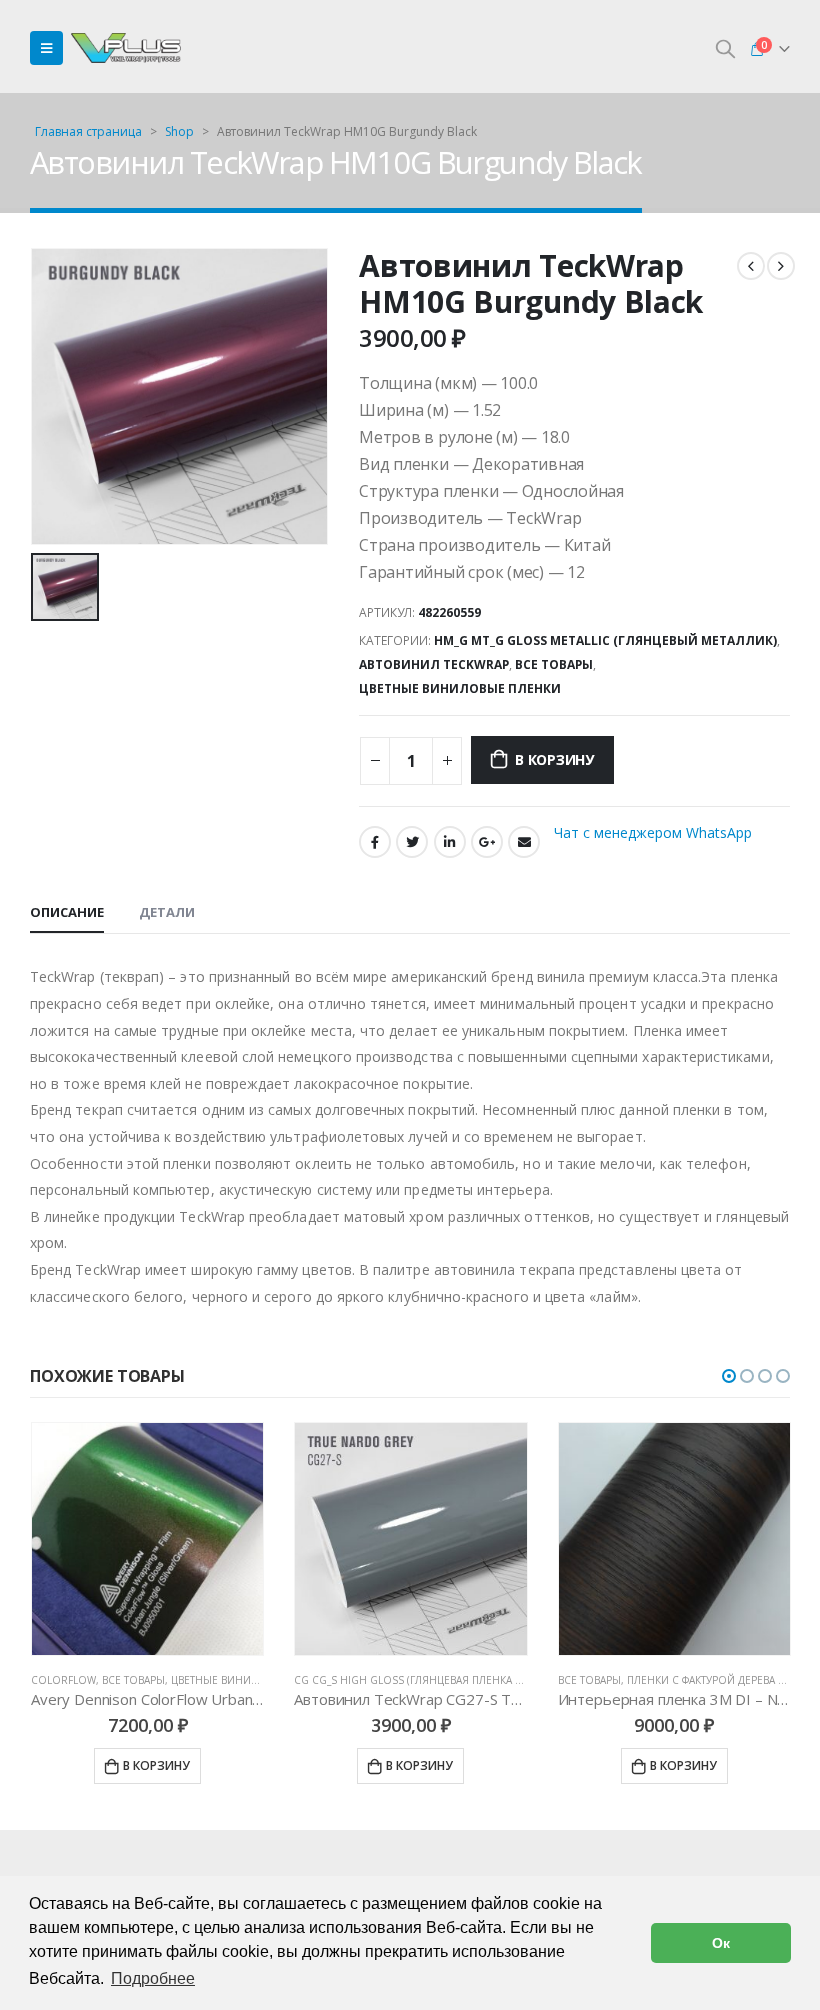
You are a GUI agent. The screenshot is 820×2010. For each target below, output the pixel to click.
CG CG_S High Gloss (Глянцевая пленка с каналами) (439, 1680)
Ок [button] (721, 1943)
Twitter (412, 842)
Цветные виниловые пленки (460, 688)
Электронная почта (524, 842)
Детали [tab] (167, 912)
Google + (487, 842)
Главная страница (88, 131)
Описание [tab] (67, 912)
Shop (179, 131)
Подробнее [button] (153, 1978)
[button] (729, 1376)
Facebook (375, 842)
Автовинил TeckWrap (434, 664)
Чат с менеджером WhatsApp (653, 832)
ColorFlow (63, 1680)
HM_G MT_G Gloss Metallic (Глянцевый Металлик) (605, 640)
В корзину (554, 759)
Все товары (554, 664)
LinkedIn (450, 842)
